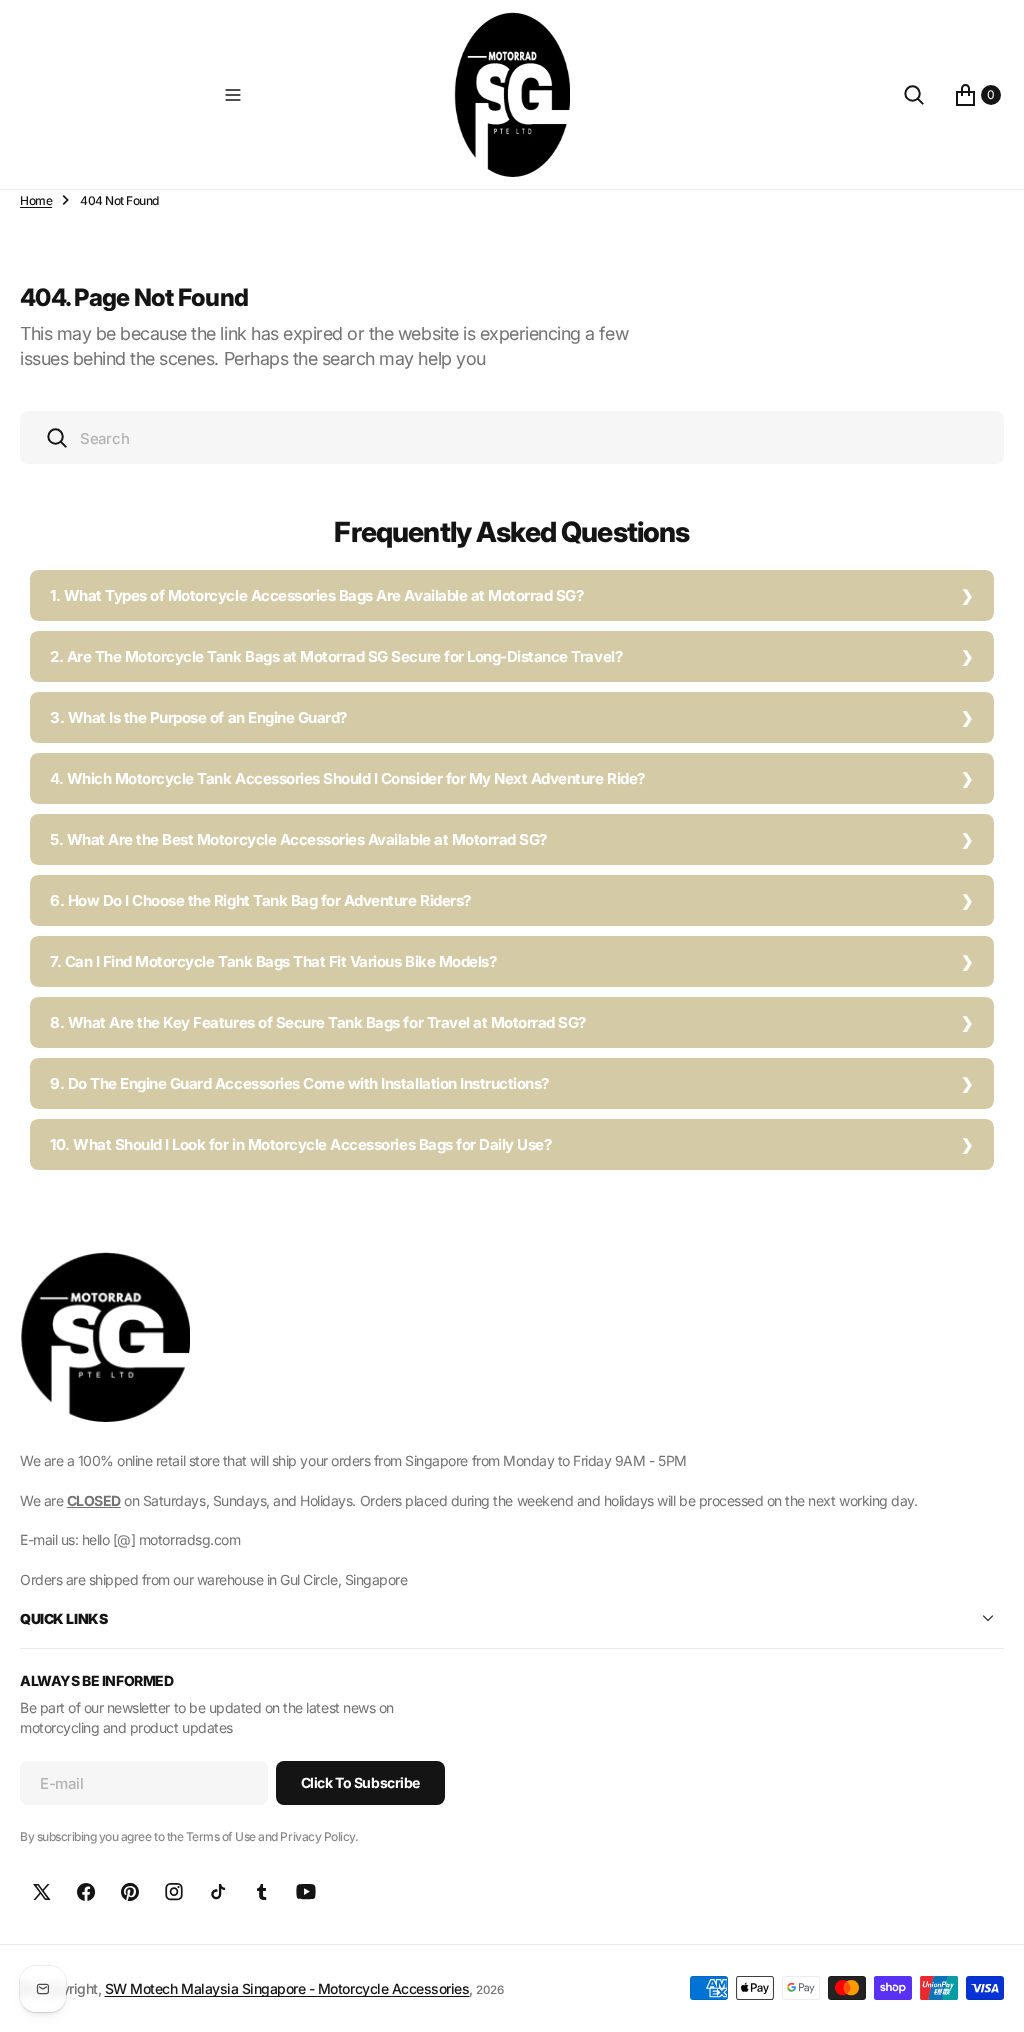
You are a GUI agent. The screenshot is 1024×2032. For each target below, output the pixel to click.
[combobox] (512, 437)
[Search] (914, 95)
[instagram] (174, 1892)
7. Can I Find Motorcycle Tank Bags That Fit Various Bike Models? (273, 961)
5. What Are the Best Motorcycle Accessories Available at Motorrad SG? (298, 839)
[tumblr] (262, 1892)
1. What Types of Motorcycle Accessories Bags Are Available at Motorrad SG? (316, 595)
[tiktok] (218, 1892)
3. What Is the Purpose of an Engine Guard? (198, 717)
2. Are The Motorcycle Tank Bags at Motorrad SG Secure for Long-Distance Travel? (336, 656)
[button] (233, 95)
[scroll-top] (990, 1998)
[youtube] (306, 1892)
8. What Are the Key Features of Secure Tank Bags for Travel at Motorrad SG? (318, 1022)
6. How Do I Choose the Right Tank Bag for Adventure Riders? (260, 900)
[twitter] (42, 1892)
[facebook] (86, 1892)
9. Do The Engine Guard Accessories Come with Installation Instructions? (299, 1083)
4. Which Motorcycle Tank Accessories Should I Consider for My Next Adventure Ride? (347, 778)
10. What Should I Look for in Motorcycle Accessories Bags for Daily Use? (300, 1144)
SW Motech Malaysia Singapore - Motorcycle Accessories (287, 1988)
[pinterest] (130, 1892)
